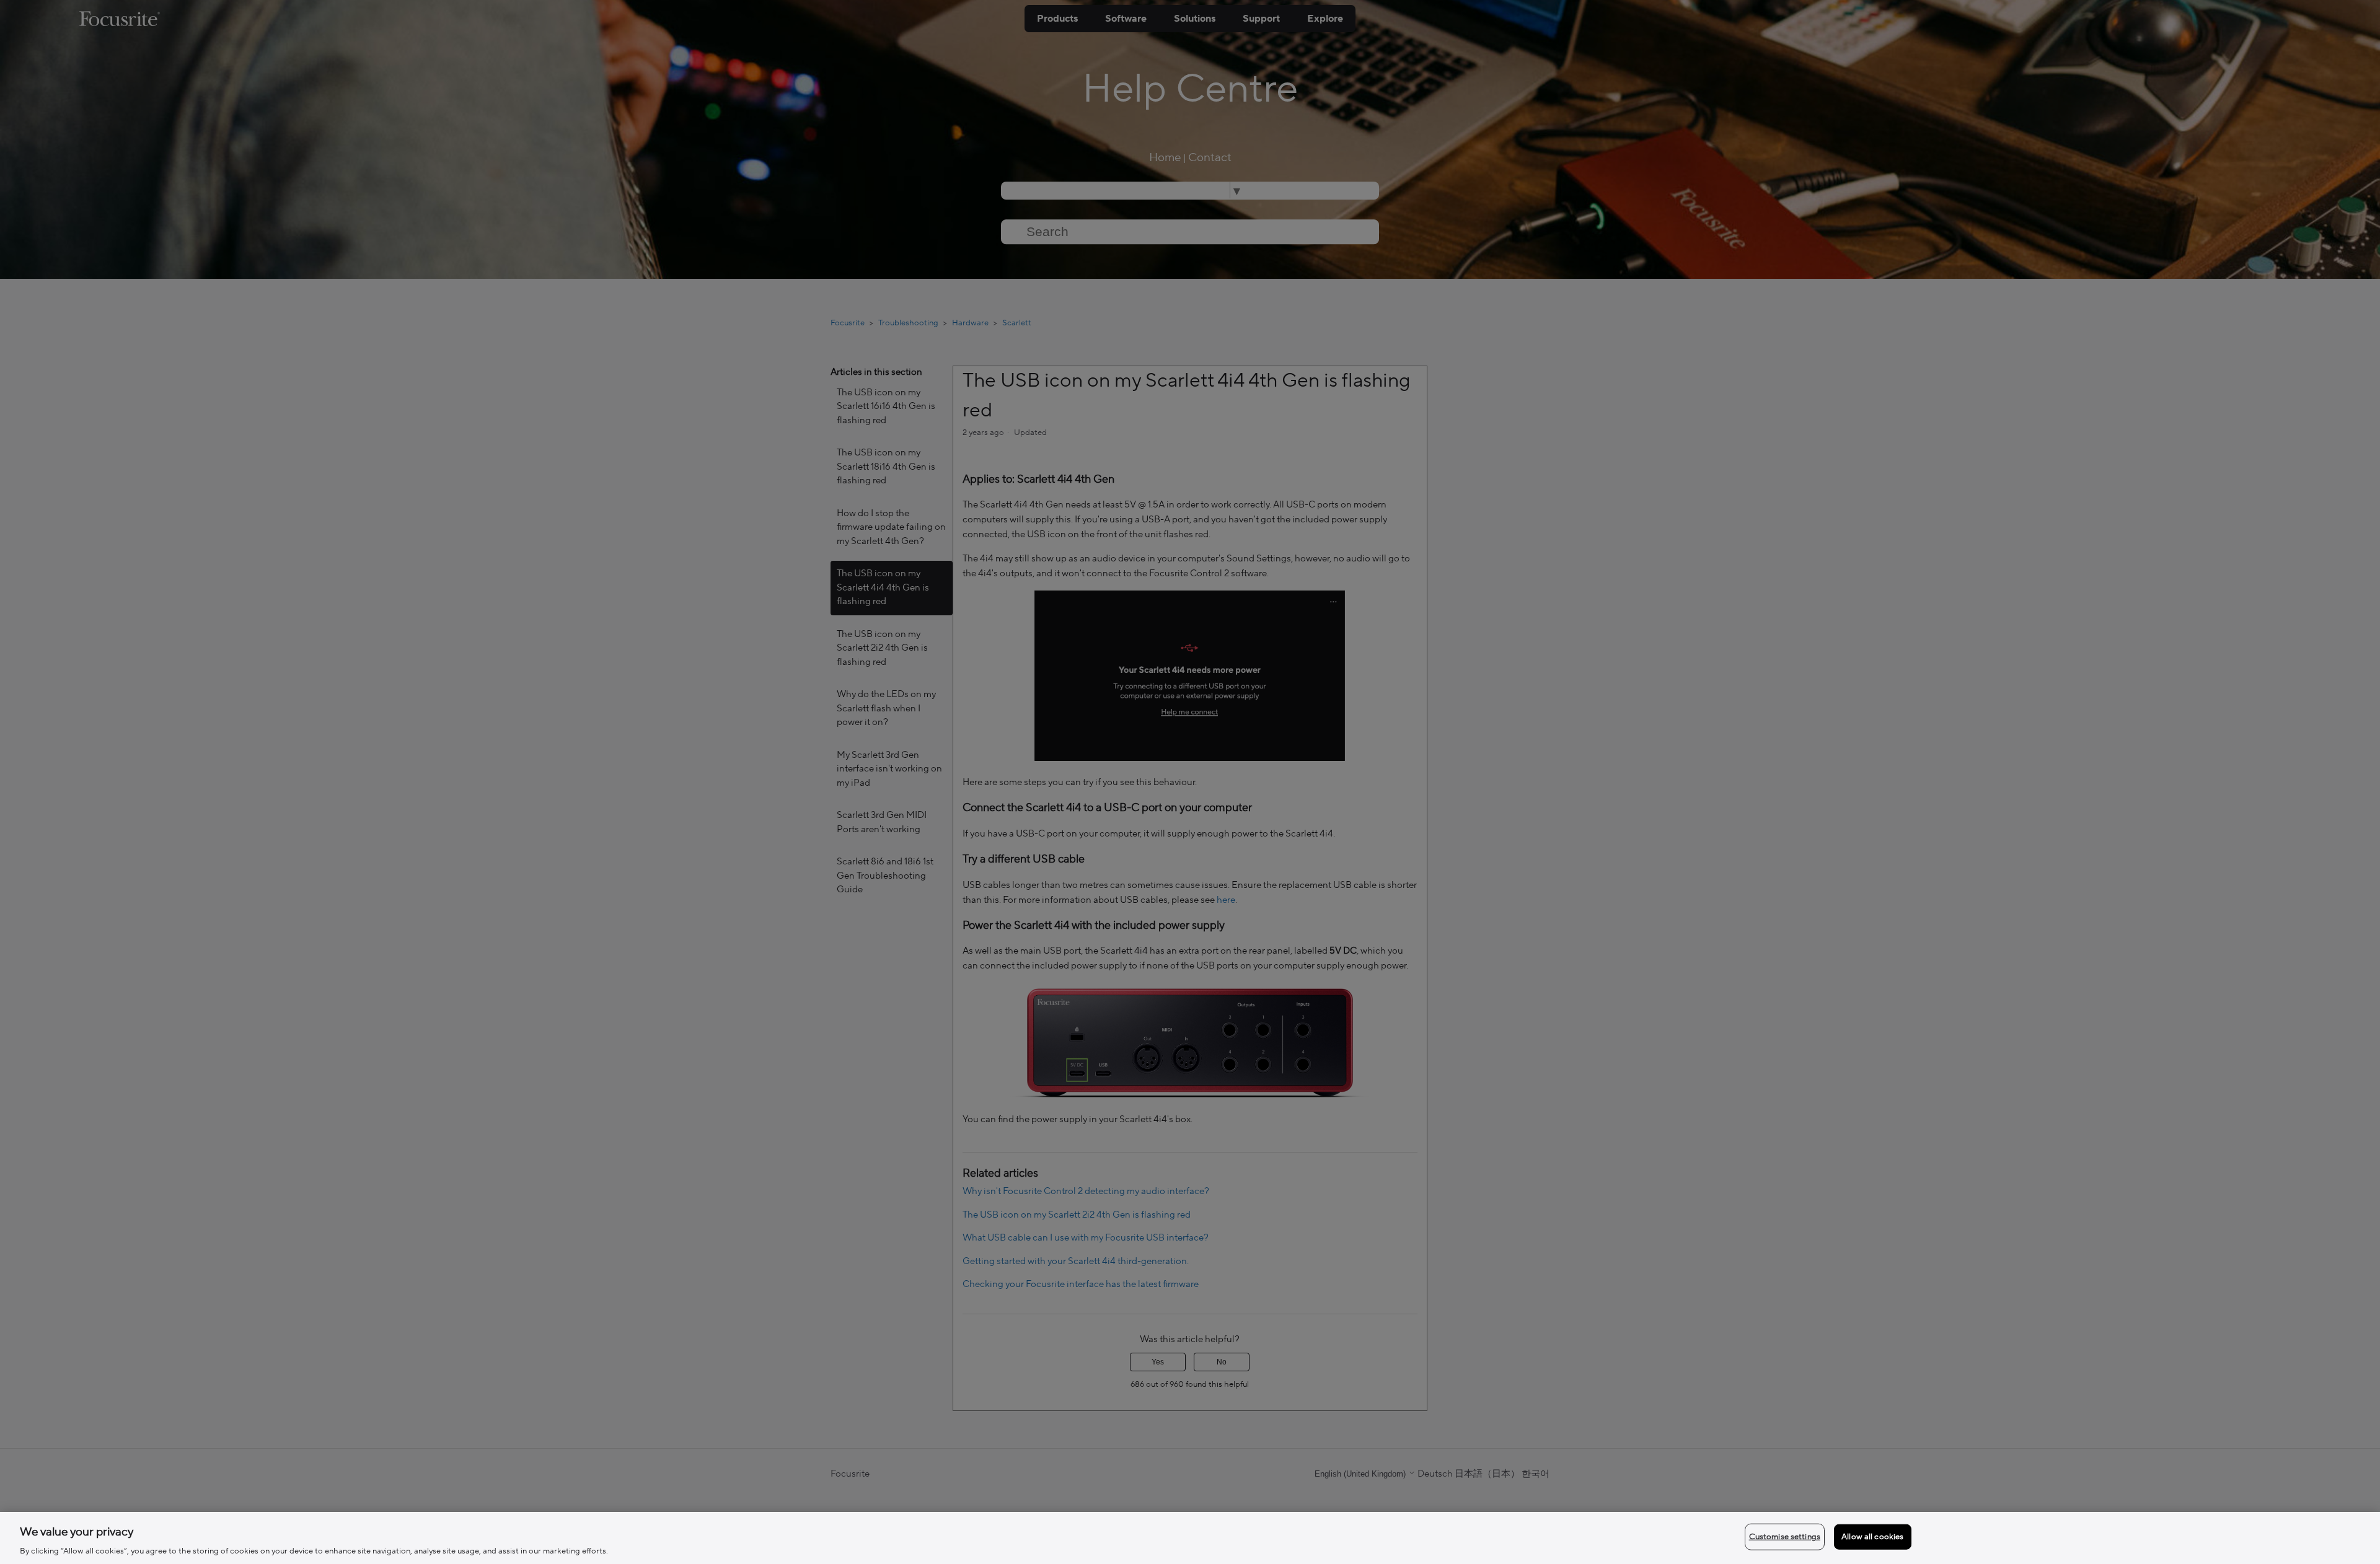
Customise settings (1785, 1536)
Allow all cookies (1872, 1536)
